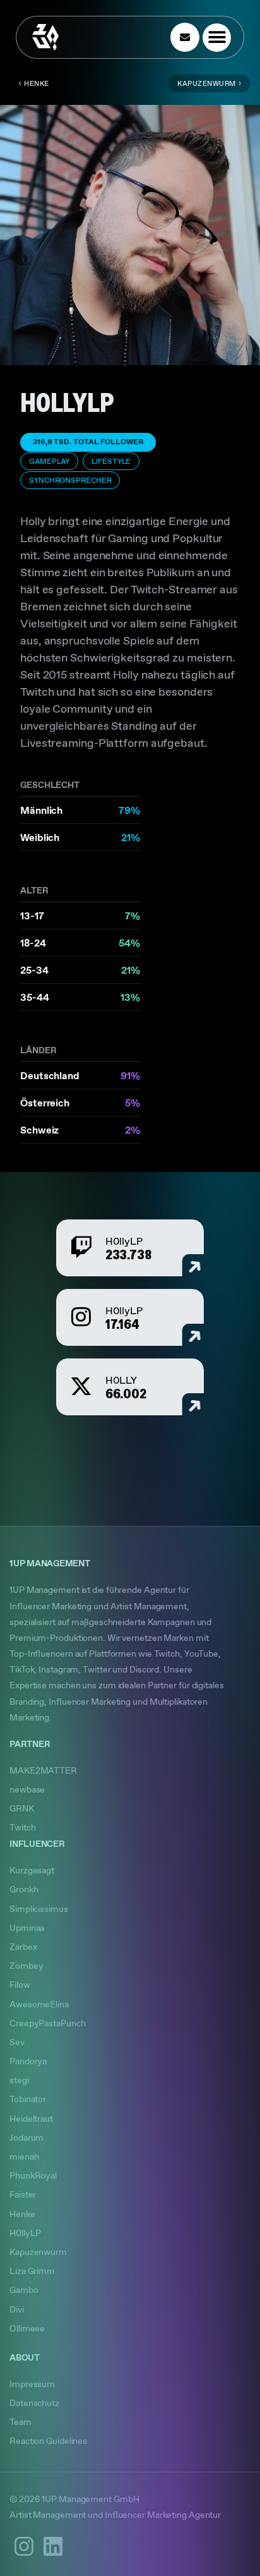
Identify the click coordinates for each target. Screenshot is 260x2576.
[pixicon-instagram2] (24, 2546)
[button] (217, 38)
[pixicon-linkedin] (53, 2546)
